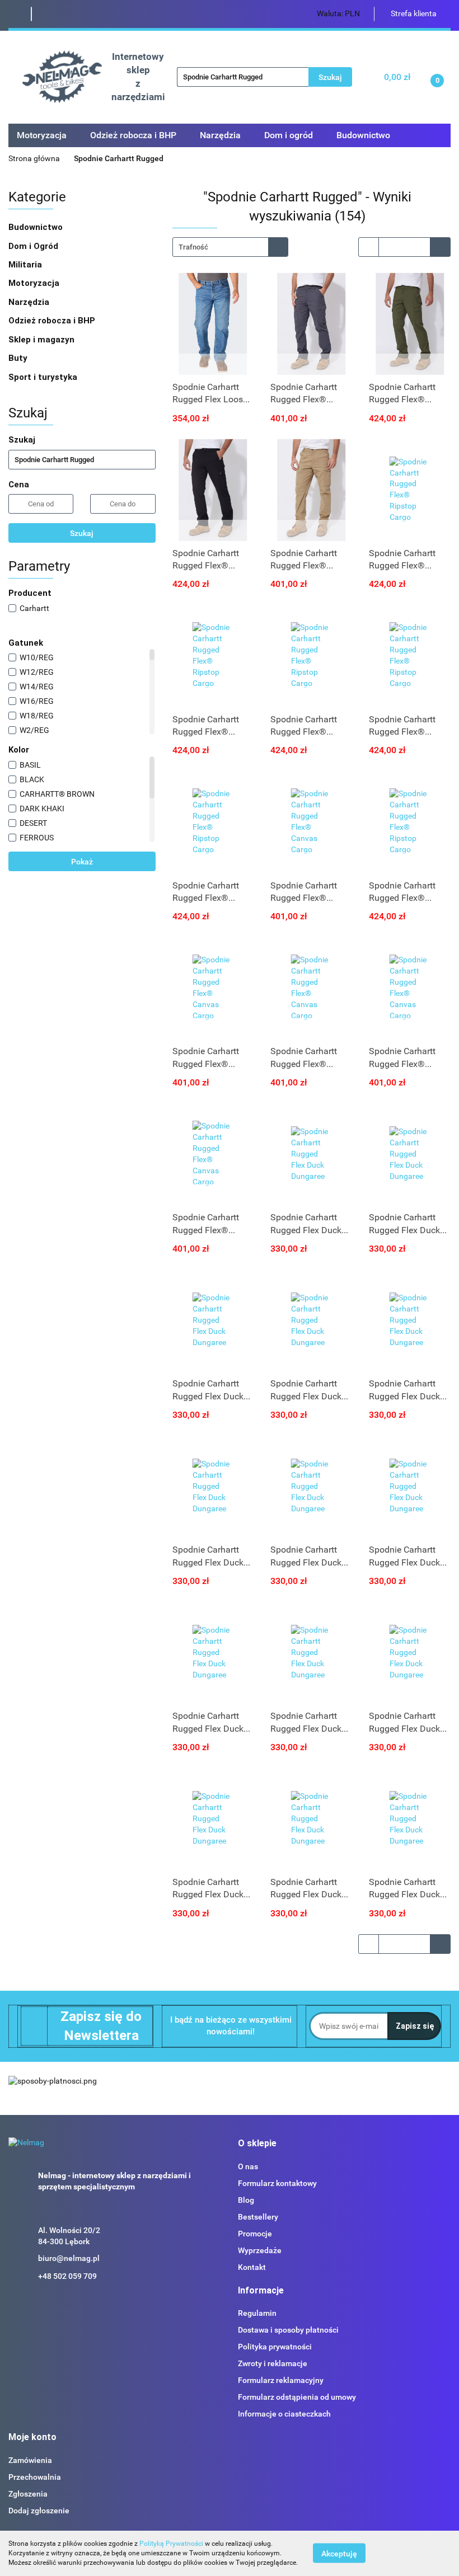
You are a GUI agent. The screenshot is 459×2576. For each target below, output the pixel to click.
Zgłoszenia (28, 2494)
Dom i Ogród (34, 246)
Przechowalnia (35, 2477)
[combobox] (230, 247)
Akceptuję (339, 2554)
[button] (257, 2144)
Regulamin (257, 2313)
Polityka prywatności (275, 2347)
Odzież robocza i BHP (53, 321)
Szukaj (82, 533)
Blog (246, 2200)
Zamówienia (30, 2460)
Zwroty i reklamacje (273, 2363)
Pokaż (82, 862)
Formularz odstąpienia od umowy (297, 2397)
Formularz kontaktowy (277, 2183)
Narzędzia (30, 302)
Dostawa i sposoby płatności (288, 2330)
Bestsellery (258, 2217)
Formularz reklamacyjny (281, 2380)
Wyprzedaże (260, 2250)
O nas (248, 2166)
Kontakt (252, 2267)
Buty (18, 358)
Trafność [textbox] (193, 247)
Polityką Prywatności (171, 2544)
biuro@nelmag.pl (69, 2258)
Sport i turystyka (44, 377)
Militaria (26, 265)
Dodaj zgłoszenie (39, 2511)
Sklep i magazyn (43, 340)
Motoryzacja (35, 283)
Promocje (255, 2234)
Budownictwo (37, 227)
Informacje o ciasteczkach (284, 2414)
